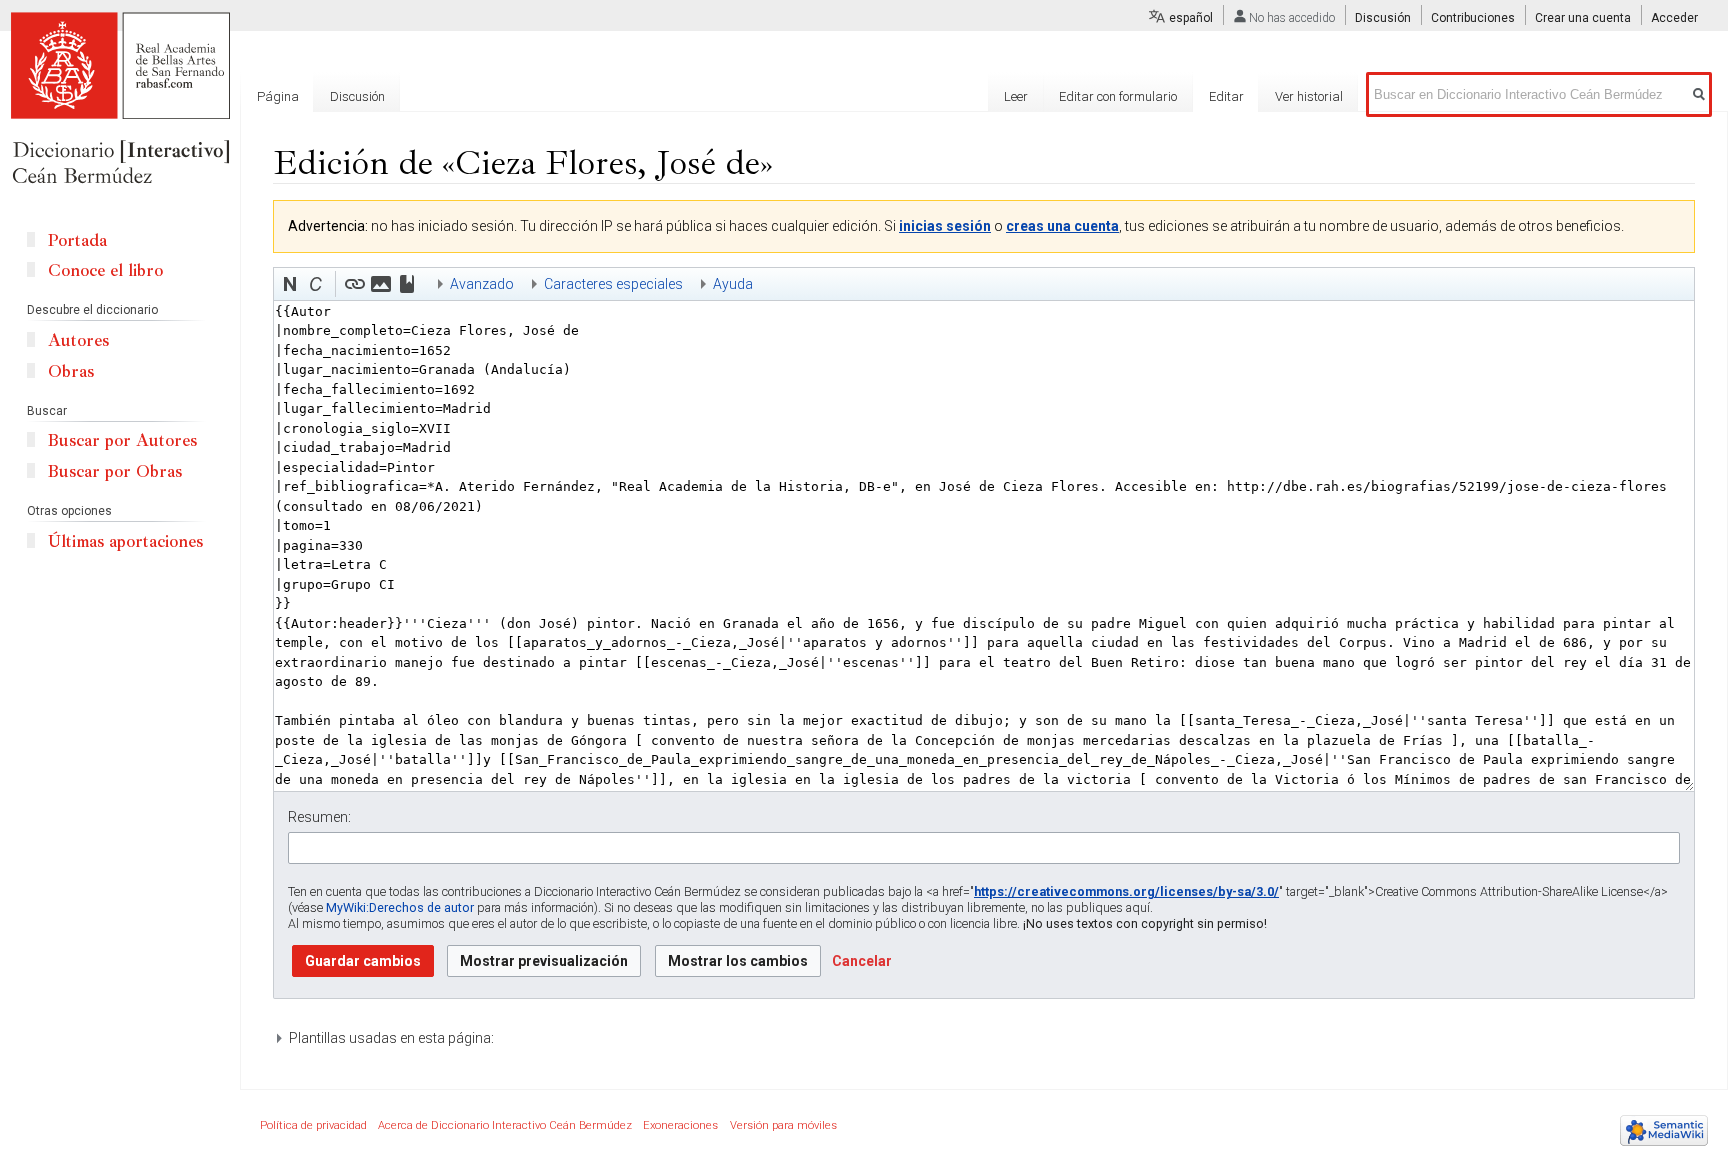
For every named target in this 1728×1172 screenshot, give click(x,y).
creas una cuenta (1062, 226)
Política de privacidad (313, 1125)
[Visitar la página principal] (120, 100)
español (1191, 18)
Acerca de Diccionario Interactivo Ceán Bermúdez (505, 1125)
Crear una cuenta (1583, 18)
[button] (290, 284)
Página (278, 96)
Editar (1226, 96)
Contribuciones (1473, 18)
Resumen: (319, 817)
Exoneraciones (680, 1125)
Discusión (1383, 18)
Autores (78, 340)
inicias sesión (945, 226)
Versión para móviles (783, 1125)
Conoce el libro (105, 270)
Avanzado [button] (482, 284)
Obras (71, 371)
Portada (77, 240)
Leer (1016, 96)
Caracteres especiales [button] (613, 284)
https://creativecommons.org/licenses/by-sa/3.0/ (1126, 891)
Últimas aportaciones (125, 541)
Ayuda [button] (733, 284)
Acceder (1674, 18)
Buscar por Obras (115, 471)
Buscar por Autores (122, 440)
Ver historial (1309, 96)
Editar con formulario (1118, 96)
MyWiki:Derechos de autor (400, 907)
